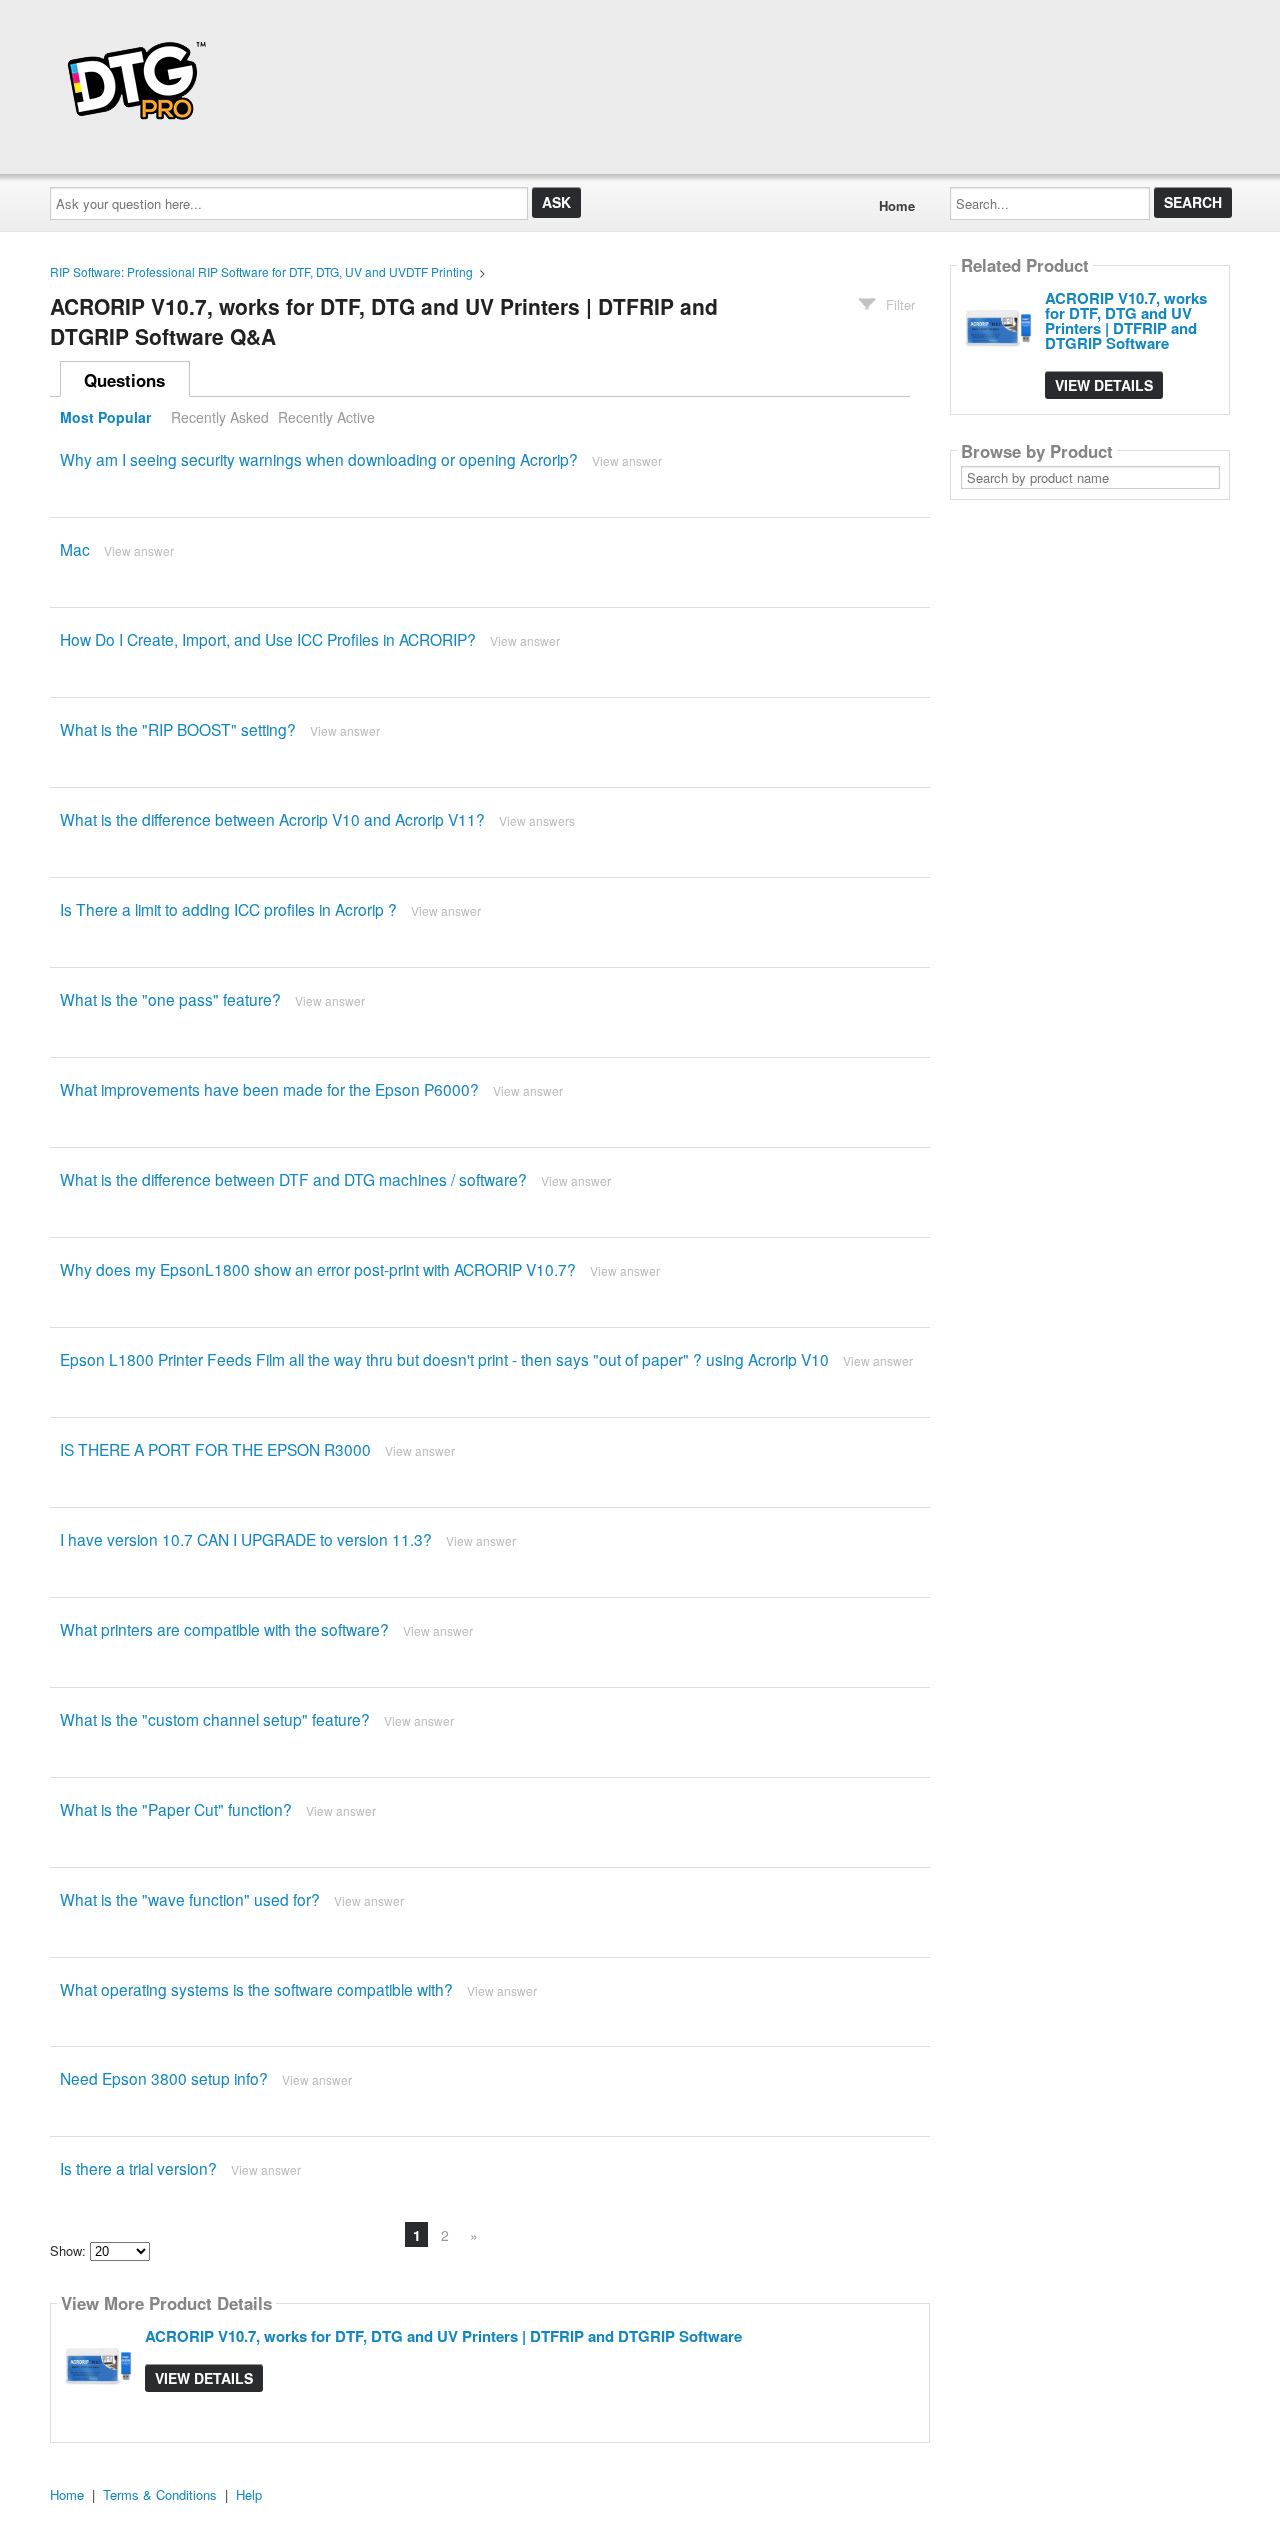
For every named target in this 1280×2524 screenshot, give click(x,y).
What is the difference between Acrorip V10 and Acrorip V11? (272, 819)
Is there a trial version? (138, 2168)
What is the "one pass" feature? (170, 999)
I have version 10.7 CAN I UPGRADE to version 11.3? (246, 1539)
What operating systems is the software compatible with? (256, 1989)
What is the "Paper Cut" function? (176, 1809)
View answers (537, 820)
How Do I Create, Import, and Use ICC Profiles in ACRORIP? (268, 639)
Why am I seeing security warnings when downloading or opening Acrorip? (319, 459)
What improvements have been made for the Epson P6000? (269, 1089)
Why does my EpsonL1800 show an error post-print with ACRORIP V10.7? (318, 1269)
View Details (204, 2378)
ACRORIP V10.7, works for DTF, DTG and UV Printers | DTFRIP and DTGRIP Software (443, 2336)
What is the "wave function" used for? (190, 1899)
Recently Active (326, 417)
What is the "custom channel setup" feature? (215, 1719)
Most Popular (105, 417)
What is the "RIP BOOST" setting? (178, 729)
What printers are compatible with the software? (224, 1629)
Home (897, 205)
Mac (75, 549)
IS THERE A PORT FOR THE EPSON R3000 (215, 1449)
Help (249, 2494)
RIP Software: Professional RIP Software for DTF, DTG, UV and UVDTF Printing (261, 271)
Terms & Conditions (160, 2494)
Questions (124, 380)
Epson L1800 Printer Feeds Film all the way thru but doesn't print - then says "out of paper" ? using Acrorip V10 (444, 1359)
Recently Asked (220, 417)
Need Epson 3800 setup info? (164, 2078)
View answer (627, 460)
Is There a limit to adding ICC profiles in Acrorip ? (228, 909)
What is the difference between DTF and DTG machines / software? (293, 1179)
